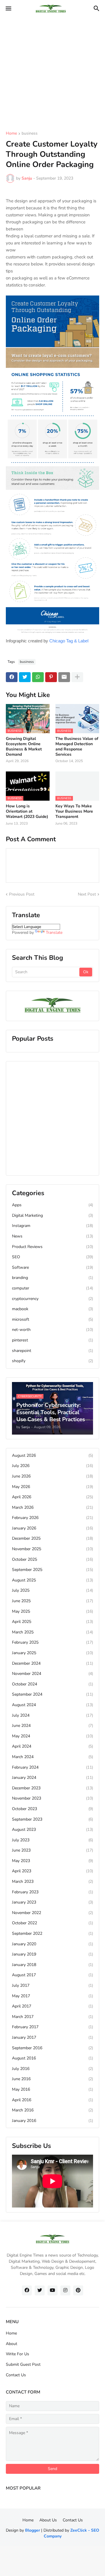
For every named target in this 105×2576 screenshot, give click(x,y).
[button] (8, 9)
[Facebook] (12, 677)
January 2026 (52, 1528)
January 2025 (52, 1653)
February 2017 (52, 2027)
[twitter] (40, 2290)
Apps (52, 1205)
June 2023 (52, 1850)
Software (52, 1267)
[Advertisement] (52, 70)
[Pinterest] (51, 677)
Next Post (87, 894)
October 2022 (52, 1923)
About (12, 2344)
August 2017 (52, 1975)
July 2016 (52, 2069)
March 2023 (52, 1881)
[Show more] (77, 677)
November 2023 (52, 1798)
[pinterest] (78, 2290)
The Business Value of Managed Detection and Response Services (77, 747)
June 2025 (52, 1601)
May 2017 (52, 1996)
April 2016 (52, 2100)
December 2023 (52, 1788)
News (52, 1236)
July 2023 (52, 1840)
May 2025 (52, 1611)
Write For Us (17, 2354)
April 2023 (52, 1871)
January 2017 (52, 2037)
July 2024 (52, 1715)
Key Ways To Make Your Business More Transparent (74, 811)
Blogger (33, 2530)
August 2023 (52, 1830)
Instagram (52, 1226)
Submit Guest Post (23, 2364)
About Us (48, 2520)
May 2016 (52, 2089)
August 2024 (52, 1705)
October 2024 (52, 1684)
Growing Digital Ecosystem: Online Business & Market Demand (24, 747)
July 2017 (52, 1985)
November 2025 (52, 1549)
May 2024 (52, 1736)
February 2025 (52, 1642)
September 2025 (52, 1570)
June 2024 (52, 1726)
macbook (52, 1309)
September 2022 (52, 1933)
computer (52, 1288)
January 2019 (52, 1954)
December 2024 (52, 1663)
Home (11, 134)
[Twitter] (25, 677)
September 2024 (52, 1694)
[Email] (64, 677)
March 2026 (52, 1507)
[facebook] (27, 2290)
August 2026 (52, 1455)
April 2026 (52, 1497)
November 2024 (52, 1674)
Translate (54, 932)
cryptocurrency (52, 1299)
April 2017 (52, 2006)
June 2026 (52, 1476)
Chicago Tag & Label (69, 641)
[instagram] (65, 2290)
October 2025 (52, 1559)
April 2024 (52, 1746)
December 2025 (52, 1538)
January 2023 (52, 1902)
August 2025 (52, 1580)
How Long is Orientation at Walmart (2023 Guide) (27, 811)
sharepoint (52, 1351)
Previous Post (22, 894)
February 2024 (52, 1767)
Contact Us (16, 2375)
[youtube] (52, 2290)
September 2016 (52, 2048)
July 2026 (52, 1466)
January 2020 (52, 1944)
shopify (52, 1361)
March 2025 (52, 1632)
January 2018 (52, 1965)
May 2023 (52, 1861)
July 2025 (52, 1590)
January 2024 (52, 1778)
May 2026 (52, 1487)
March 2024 (52, 1757)
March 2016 (52, 2110)
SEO (52, 1257)
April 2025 (52, 1622)
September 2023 (52, 1819)
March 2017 (52, 2017)
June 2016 (52, 2079)
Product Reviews (52, 1247)
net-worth (52, 1330)
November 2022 (52, 1913)
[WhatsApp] (38, 677)
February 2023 (52, 1892)
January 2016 (52, 2121)
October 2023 (52, 1809)
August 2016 (52, 2058)
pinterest (52, 1340)
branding (52, 1278)
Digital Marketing (52, 1215)
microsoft (52, 1319)
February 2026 (52, 1518)
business (30, 134)
